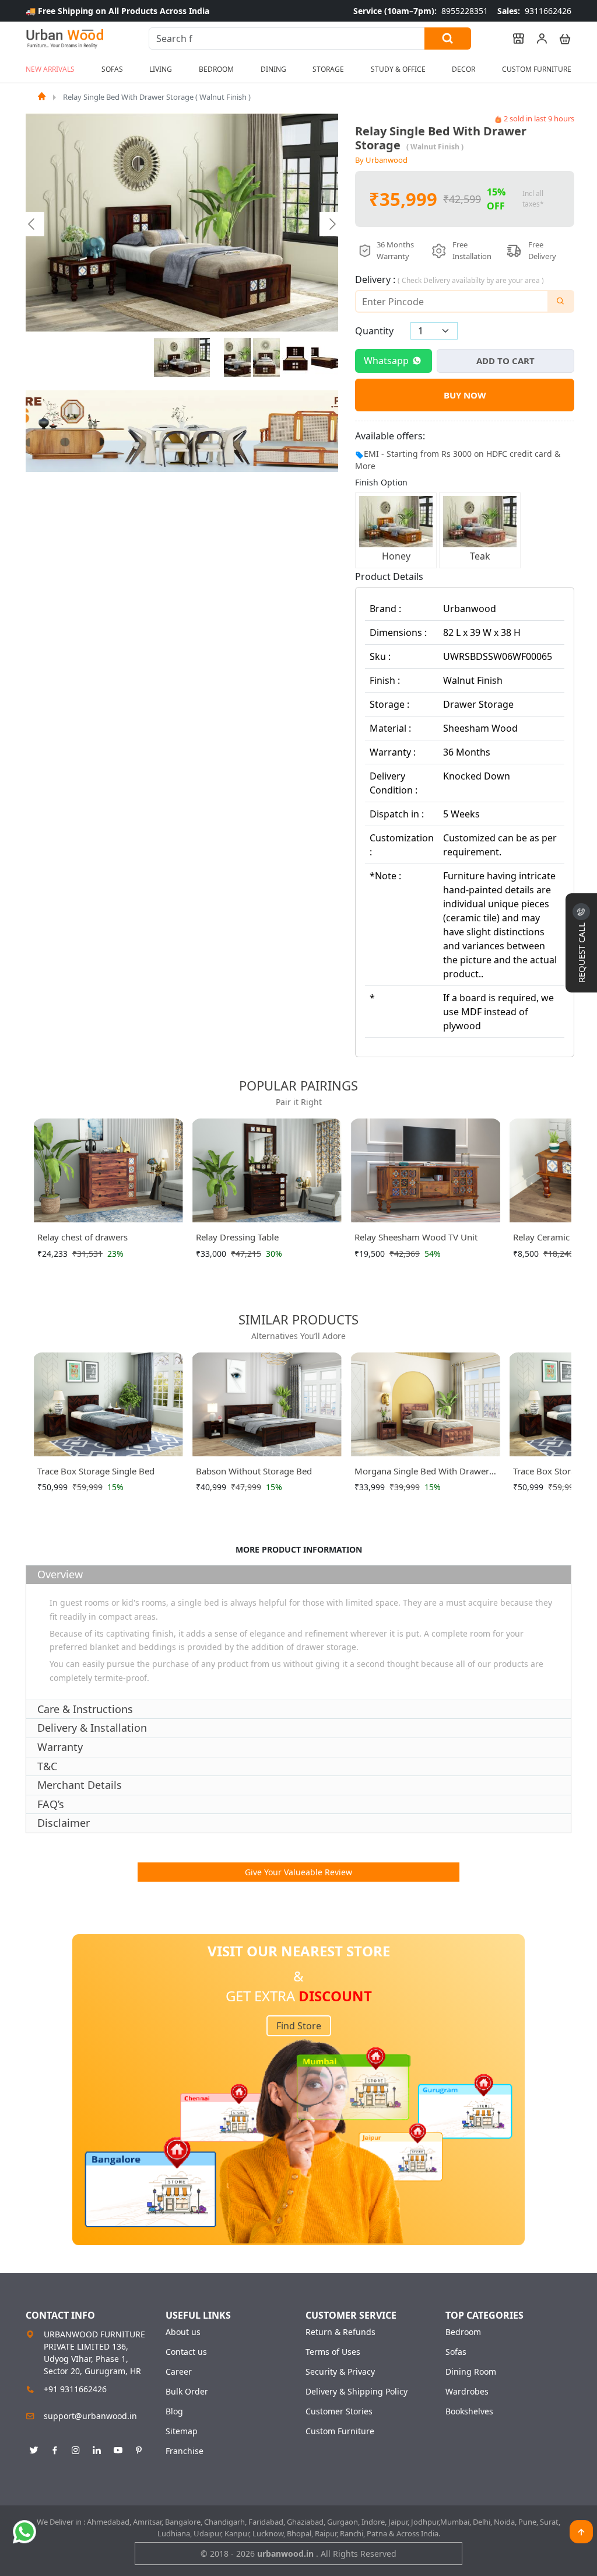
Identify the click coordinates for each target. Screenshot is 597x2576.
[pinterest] (139, 2448)
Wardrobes (467, 2392)
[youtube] (118, 2448)
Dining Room (471, 2372)
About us (183, 2332)
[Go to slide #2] (237, 358)
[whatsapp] (24, 2532)
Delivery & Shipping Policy (357, 2392)
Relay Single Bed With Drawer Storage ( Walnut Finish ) (157, 97)
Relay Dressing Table (237, 1237)
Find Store (299, 2026)
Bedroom (463, 2332)
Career (179, 2372)
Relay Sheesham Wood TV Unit (416, 1237)
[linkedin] (97, 2448)
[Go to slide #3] (266, 358)
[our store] (513, 39)
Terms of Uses (333, 2352)
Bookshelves (469, 2411)
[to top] (581, 2532)
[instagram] (76, 2448)
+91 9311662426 (75, 2389)
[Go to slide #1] (182, 358)
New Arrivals (50, 69)
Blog (174, 2411)
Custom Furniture (537, 69)
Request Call (581, 951)
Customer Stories (339, 2411)
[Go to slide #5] (325, 358)
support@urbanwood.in (90, 2416)
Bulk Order (187, 2392)
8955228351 (421, 11)
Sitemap (182, 2431)
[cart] (560, 39)
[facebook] (55, 2448)
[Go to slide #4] (296, 358)
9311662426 (534, 11)
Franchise (185, 2451)
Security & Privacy (340, 2372)
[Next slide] (332, 224)
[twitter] (34, 2448)
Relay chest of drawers (82, 1237)
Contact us (186, 2352)
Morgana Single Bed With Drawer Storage (422, 1473)
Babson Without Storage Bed (254, 1471)
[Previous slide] (32, 224)
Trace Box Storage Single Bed (96, 1471)
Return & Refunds (340, 2332)
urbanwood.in (287, 2554)
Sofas (456, 2352)
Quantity (374, 331)
